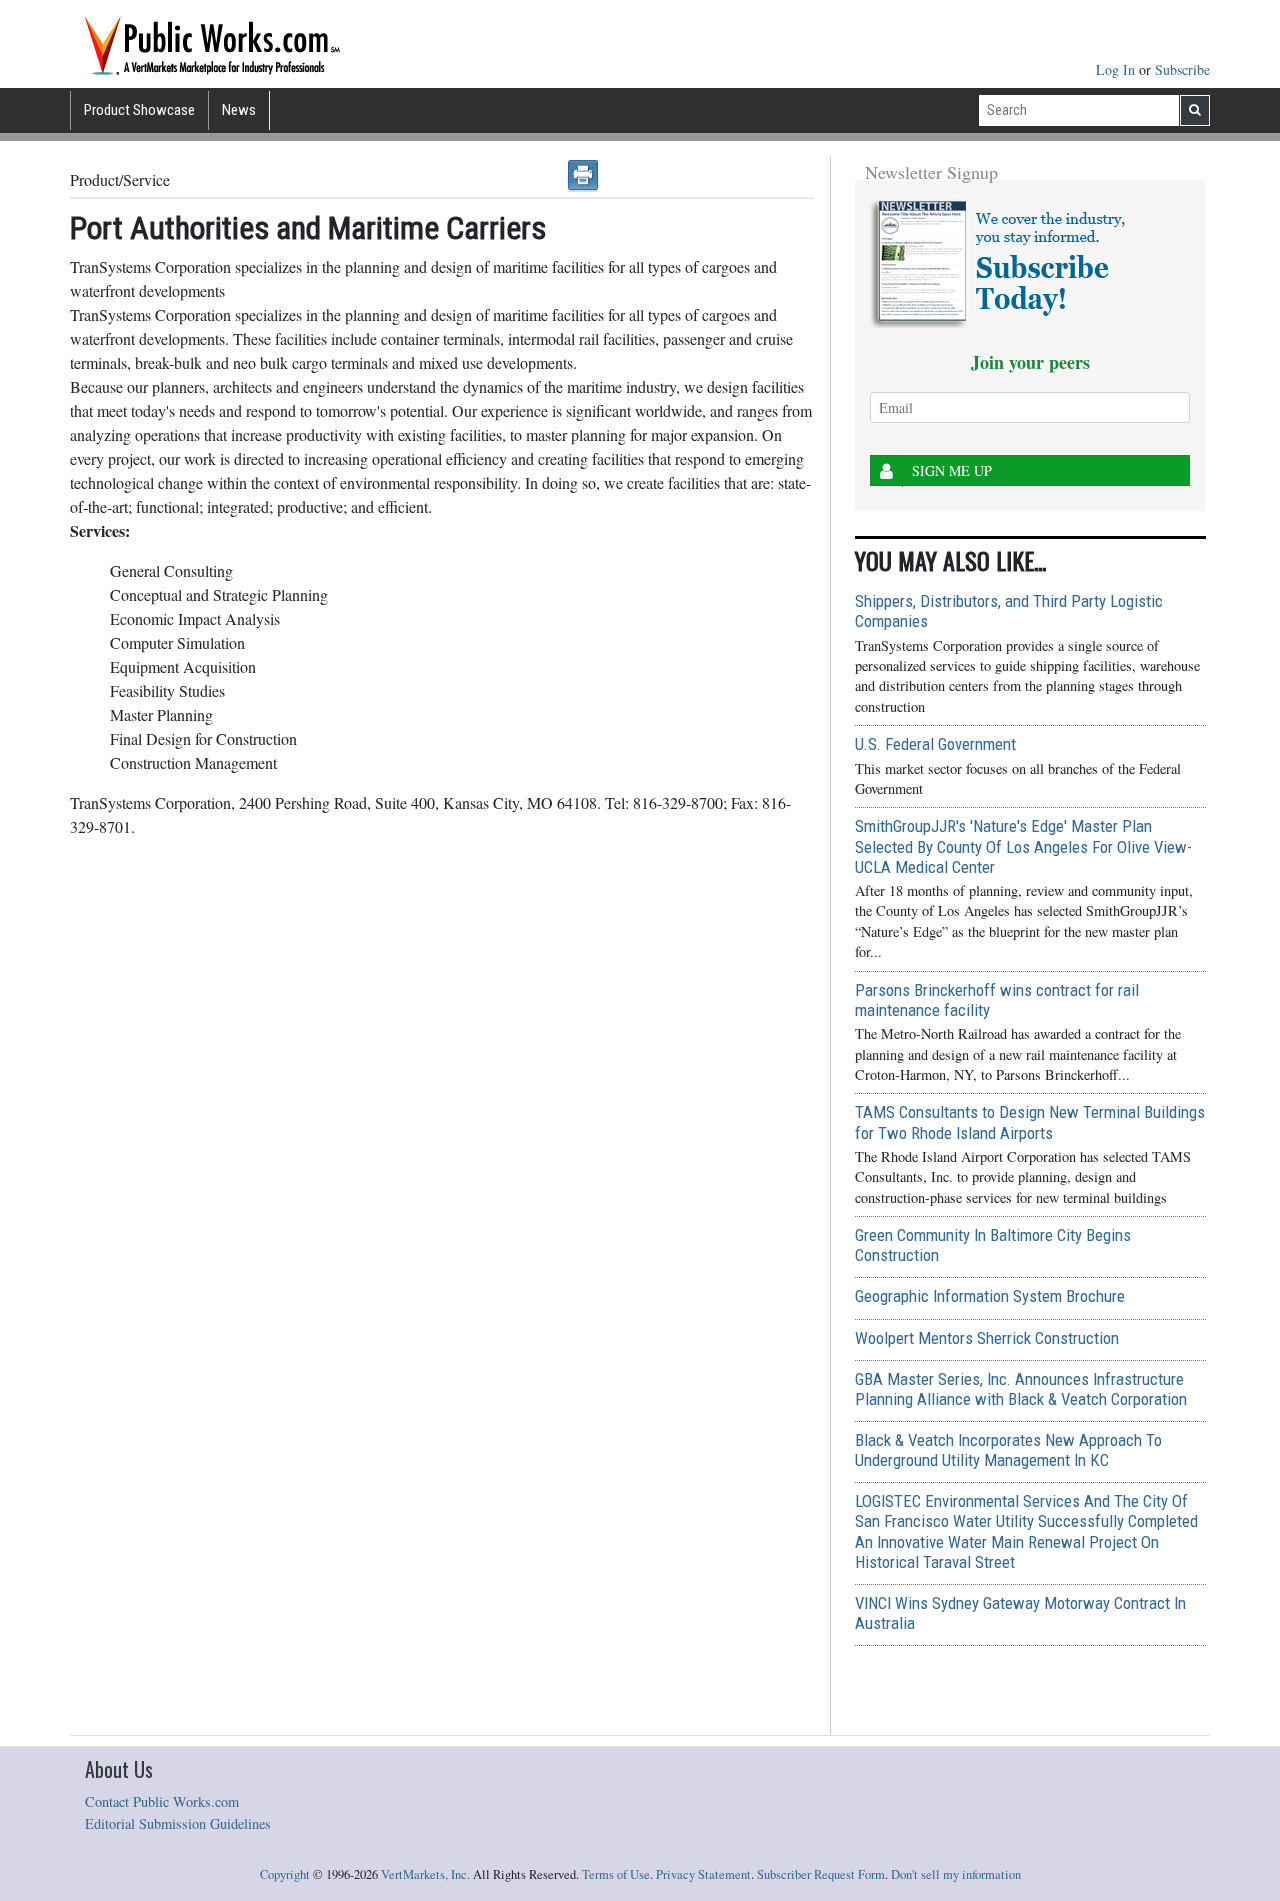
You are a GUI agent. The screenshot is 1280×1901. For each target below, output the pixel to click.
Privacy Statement (703, 1874)
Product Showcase (139, 110)
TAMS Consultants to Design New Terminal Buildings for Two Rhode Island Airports (1030, 1122)
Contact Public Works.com (162, 1801)
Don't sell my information (956, 1874)
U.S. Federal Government (935, 744)
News (239, 110)
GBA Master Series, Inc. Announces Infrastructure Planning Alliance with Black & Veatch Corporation (1021, 1389)
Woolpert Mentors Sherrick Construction (987, 1338)
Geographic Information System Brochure (990, 1296)
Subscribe (1182, 69)
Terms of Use (616, 1874)
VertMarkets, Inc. (425, 1874)
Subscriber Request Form (821, 1874)
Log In (1117, 69)
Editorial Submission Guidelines (178, 1823)
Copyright (285, 1874)
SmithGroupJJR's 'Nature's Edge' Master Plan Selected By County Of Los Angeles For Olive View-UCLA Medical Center (1023, 846)
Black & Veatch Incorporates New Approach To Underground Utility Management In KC (1008, 1450)
